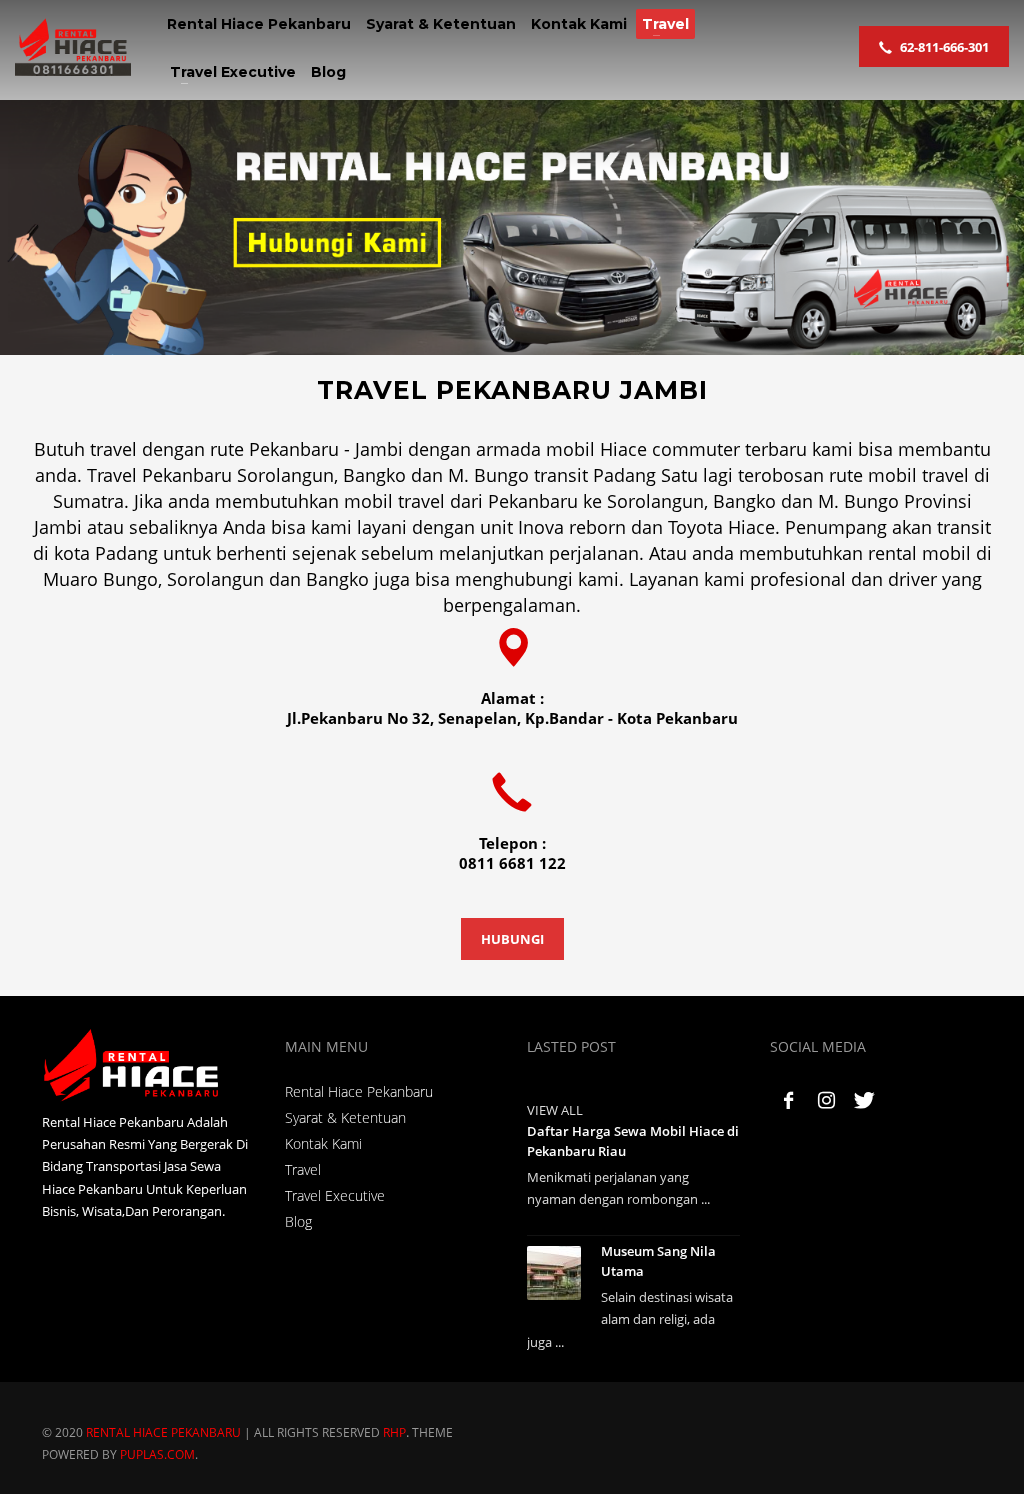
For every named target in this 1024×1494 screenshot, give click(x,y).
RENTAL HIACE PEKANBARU (163, 1432)
